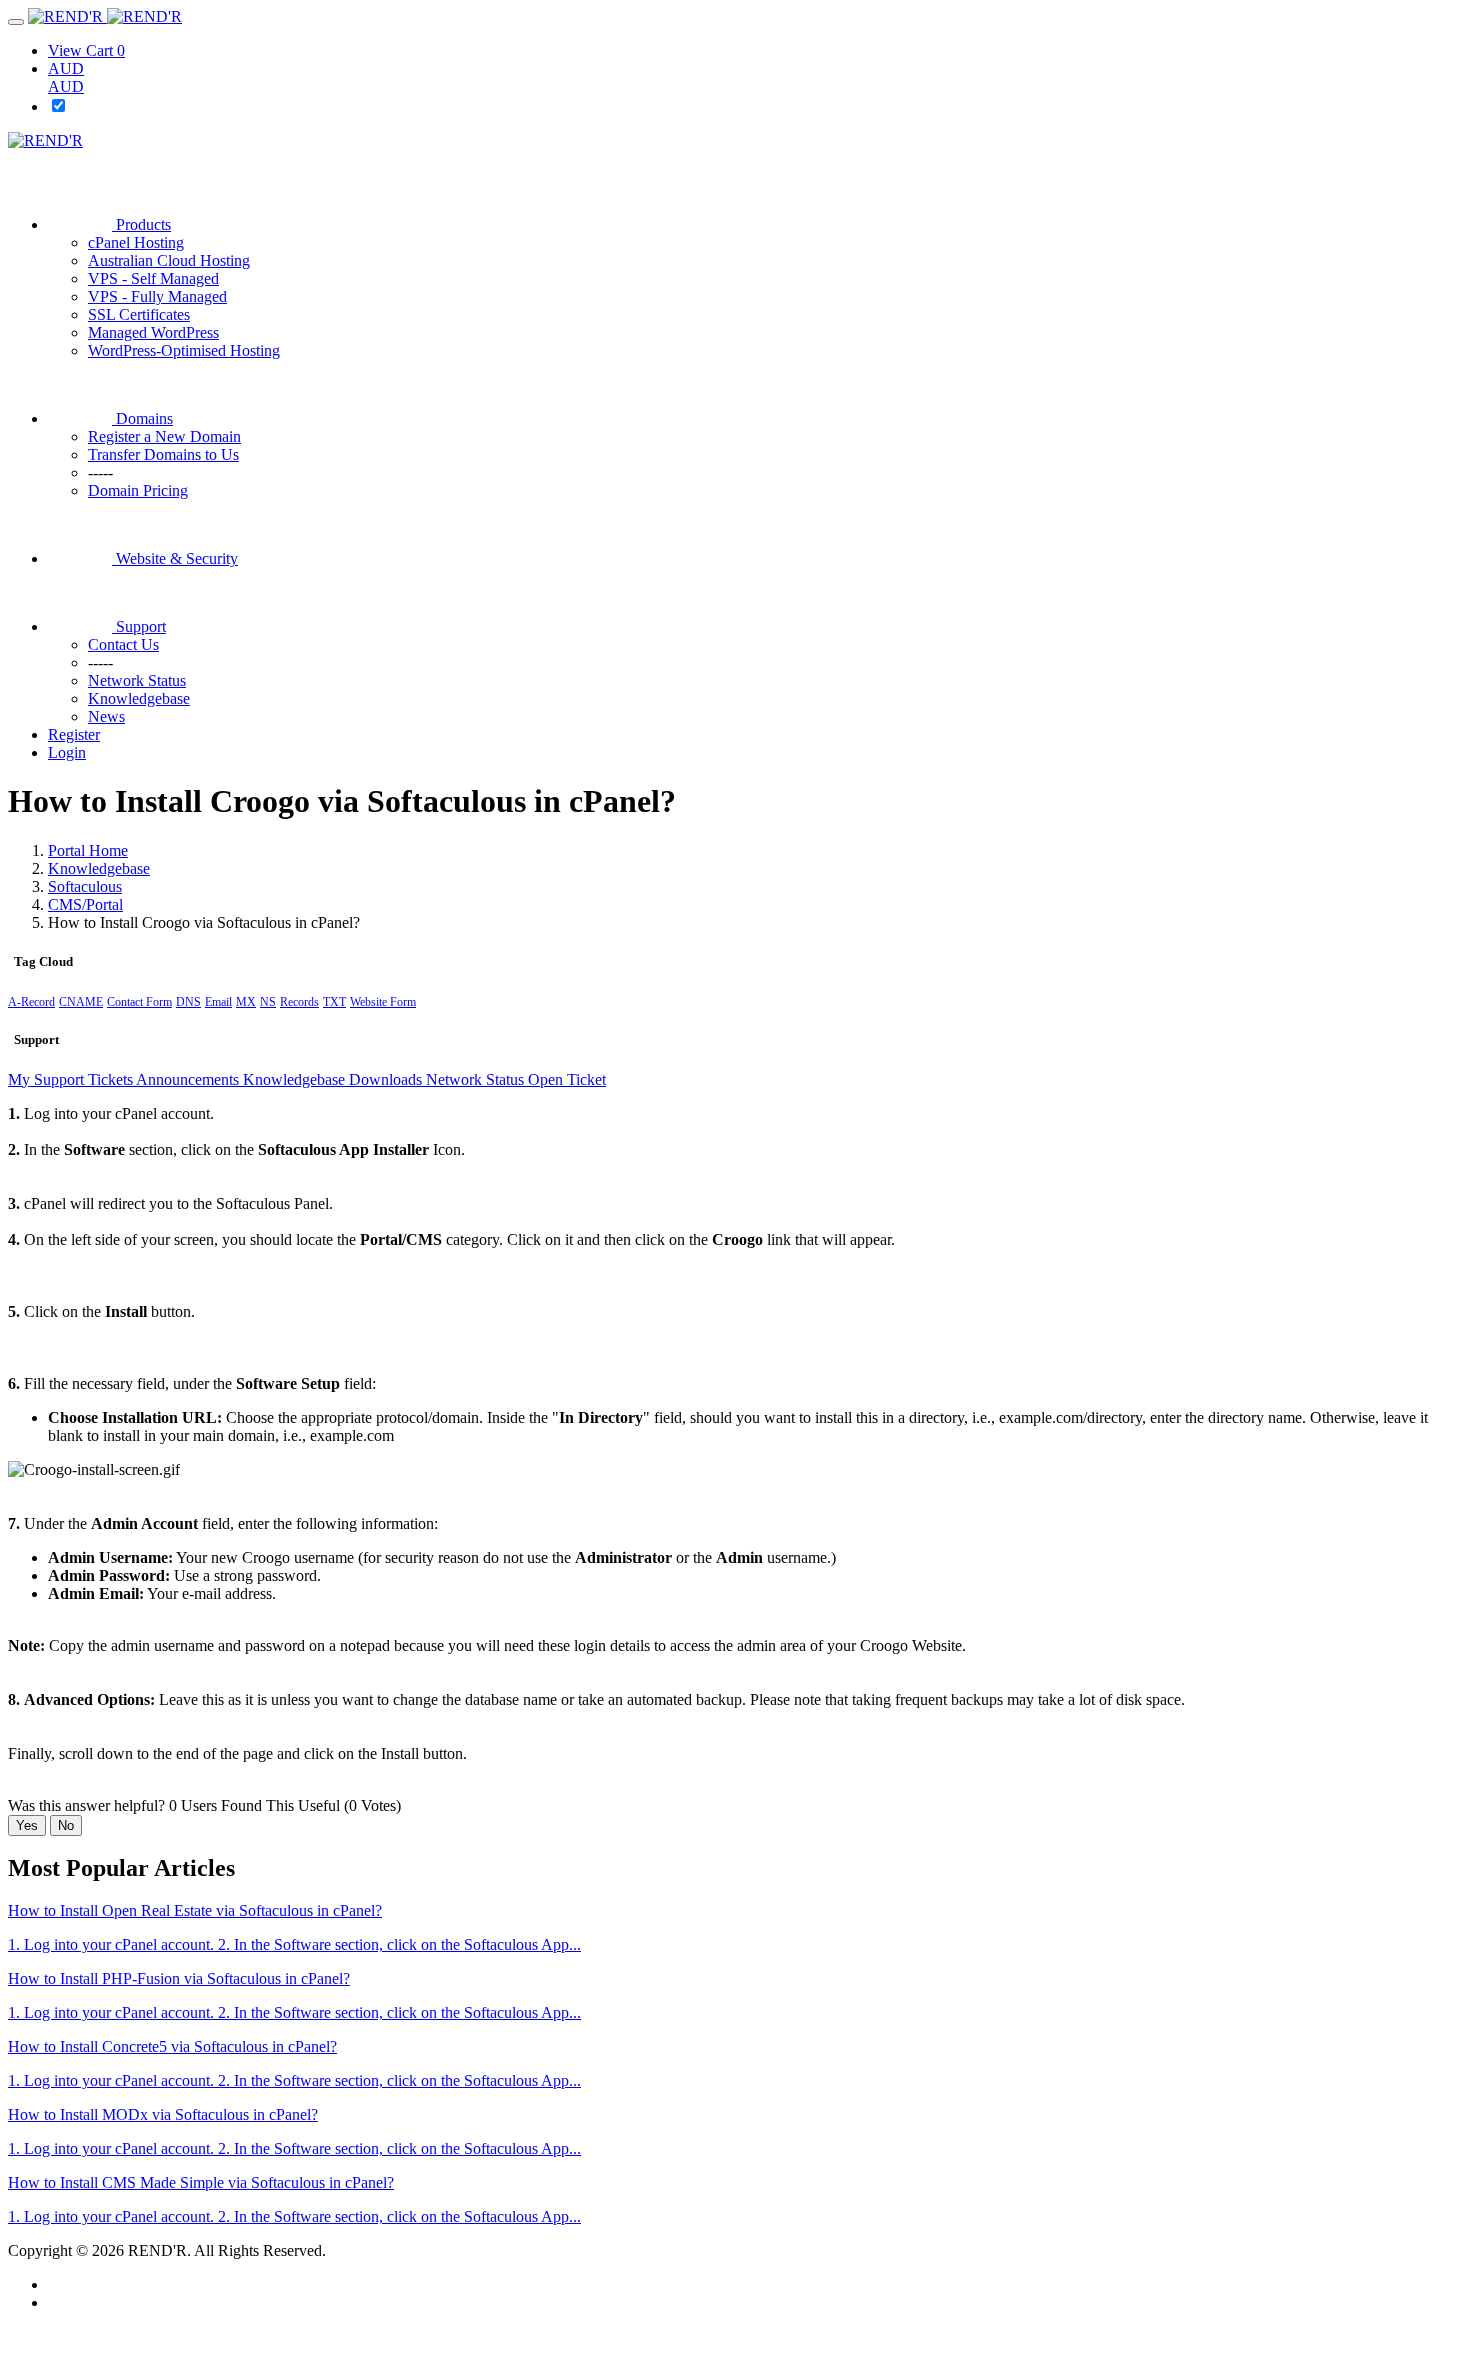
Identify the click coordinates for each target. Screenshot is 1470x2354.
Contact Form (139, 1002)
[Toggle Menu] (16, 22)
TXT (334, 1002)
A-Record (31, 1002)
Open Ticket (567, 1079)
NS (268, 1002)
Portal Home (88, 850)
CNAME (81, 1002)
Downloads (387, 1079)
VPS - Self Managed (153, 278)
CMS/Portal (85, 904)
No (66, 1825)
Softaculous (85, 886)
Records (299, 1002)
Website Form (383, 1002)
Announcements (189, 1079)
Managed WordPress (153, 332)
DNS (188, 1002)
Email (218, 1002)
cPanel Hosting (136, 242)
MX (246, 1002)
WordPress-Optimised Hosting (184, 350)
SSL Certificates (139, 314)
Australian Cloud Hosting (169, 260)
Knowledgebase (99, 868)
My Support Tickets (72, 1079)
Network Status (477, 1079)
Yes (27, 1825)
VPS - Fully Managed (157, 296)
